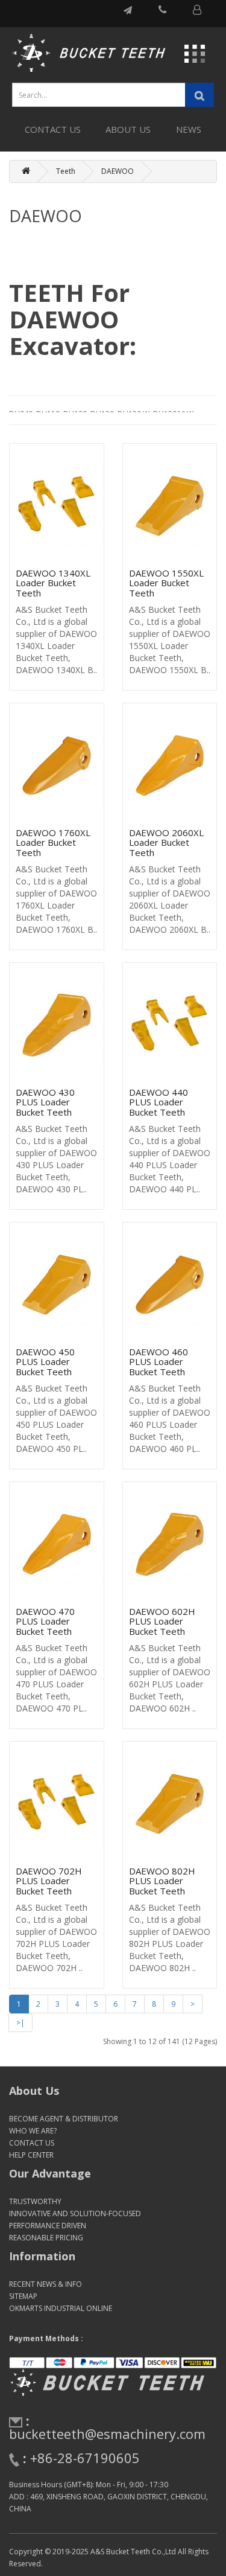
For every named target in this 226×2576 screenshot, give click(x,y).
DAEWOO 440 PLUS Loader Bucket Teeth (159, 1102)
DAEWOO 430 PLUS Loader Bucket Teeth (45, 1102)
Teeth (66, 171)
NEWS (189, 129)
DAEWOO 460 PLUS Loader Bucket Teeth (159, 1362)
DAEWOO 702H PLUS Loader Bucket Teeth (49, 1881)
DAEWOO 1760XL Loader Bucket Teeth (53, 842)
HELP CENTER (31, 2155)
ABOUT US (128, 129)
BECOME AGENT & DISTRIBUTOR (64, 2119)
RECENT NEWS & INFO (46, 2284)
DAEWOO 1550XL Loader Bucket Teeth (166, 583)
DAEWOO (118, 171)
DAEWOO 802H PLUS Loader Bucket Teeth (162, 1881)
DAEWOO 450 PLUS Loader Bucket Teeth (45, 1362)
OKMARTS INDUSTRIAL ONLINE (61, 2308)
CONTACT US (53, 129)
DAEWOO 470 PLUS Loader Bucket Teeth (45, 1621)
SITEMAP (23, 2296)
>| (20, 2023)
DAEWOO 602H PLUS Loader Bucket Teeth (162, 1621)
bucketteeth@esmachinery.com (107, 2434)
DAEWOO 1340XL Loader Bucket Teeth (53, 583)
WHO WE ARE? (33, 2131)
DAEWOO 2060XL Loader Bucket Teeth (166, 842)
